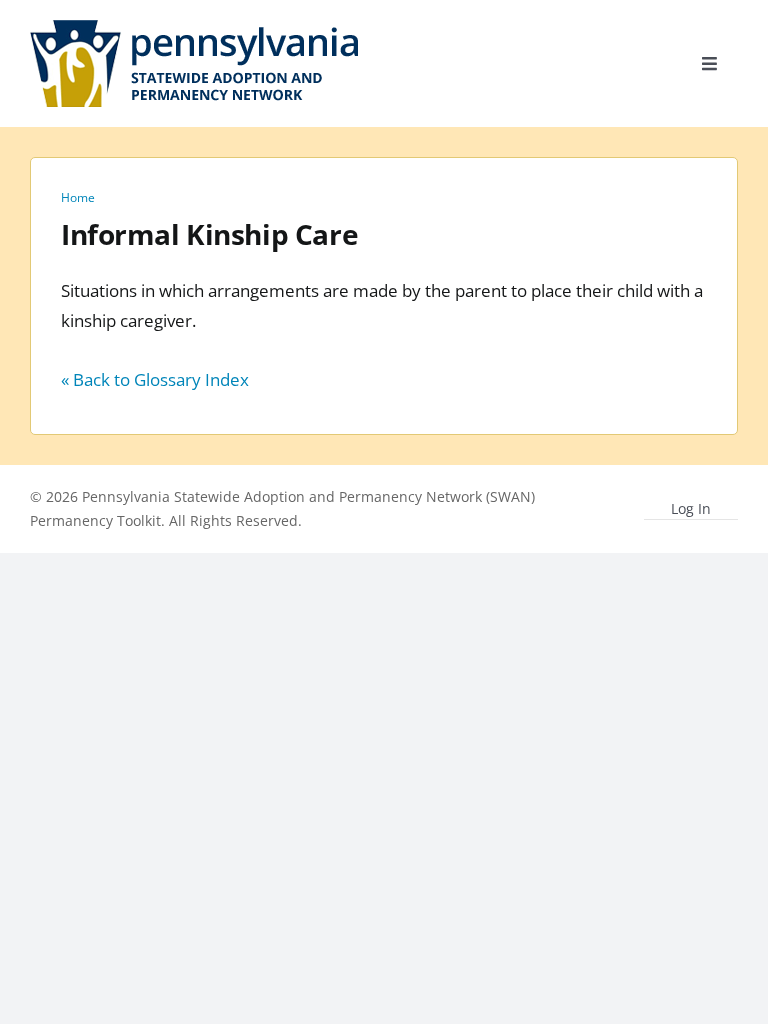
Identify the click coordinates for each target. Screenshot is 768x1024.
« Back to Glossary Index (155, 379)
